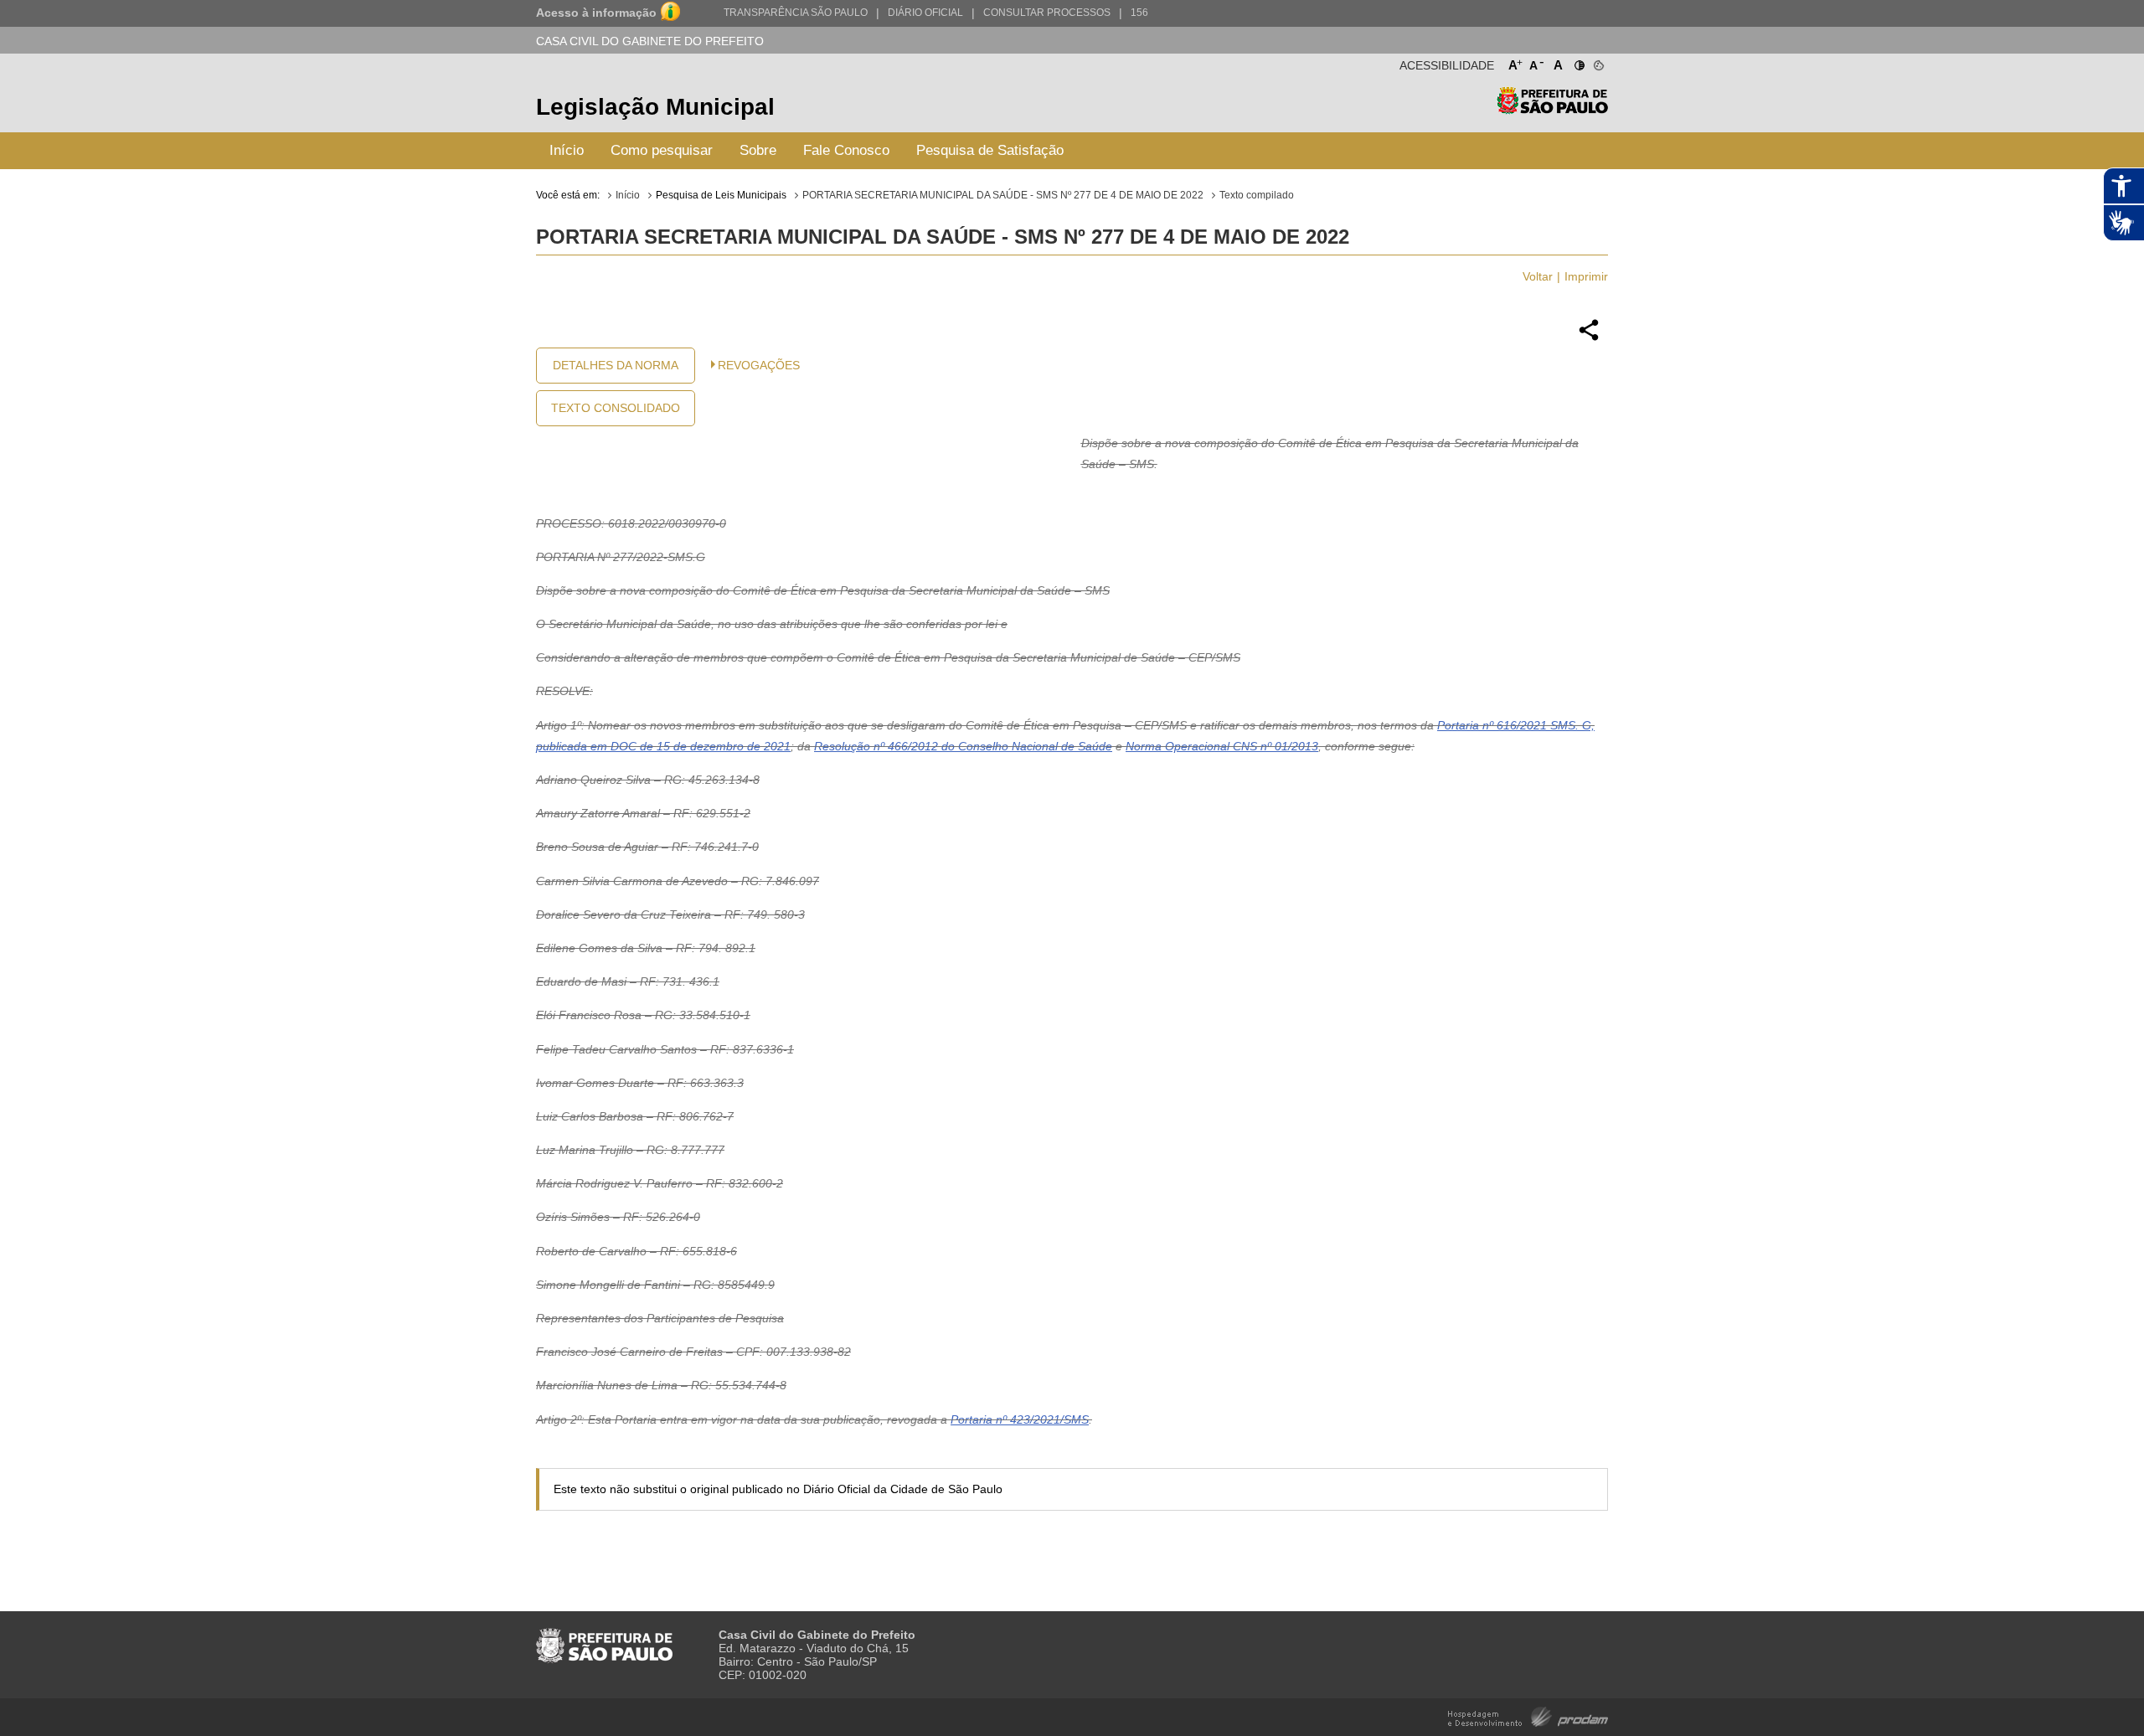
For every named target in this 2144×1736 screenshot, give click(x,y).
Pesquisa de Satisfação (990, 150)
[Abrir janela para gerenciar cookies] (1598, 62)
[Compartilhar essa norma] (1589, 338)
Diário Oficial (925, 13)
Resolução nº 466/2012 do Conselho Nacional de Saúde (963, 746)
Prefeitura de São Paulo (1552, 109)
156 (1139, 13)
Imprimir (1586, 276)
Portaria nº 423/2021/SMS (1020, 1419)
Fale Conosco (846, 150)
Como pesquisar (662, 150)
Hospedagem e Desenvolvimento (1528, 1715)
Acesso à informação (596, 13)
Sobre (758, 150)
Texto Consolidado (616, 408)
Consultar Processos (1047, 13)
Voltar (1538, 276)
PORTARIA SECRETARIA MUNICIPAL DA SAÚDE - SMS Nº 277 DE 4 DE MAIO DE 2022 (1003, 195)
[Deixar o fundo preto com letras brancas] (1578, 62)
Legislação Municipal (655, 107)
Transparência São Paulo (796, 13)
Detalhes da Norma (616, 365)
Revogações (759, 365)
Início (567, 150)
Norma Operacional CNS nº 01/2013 (1222, 746)
